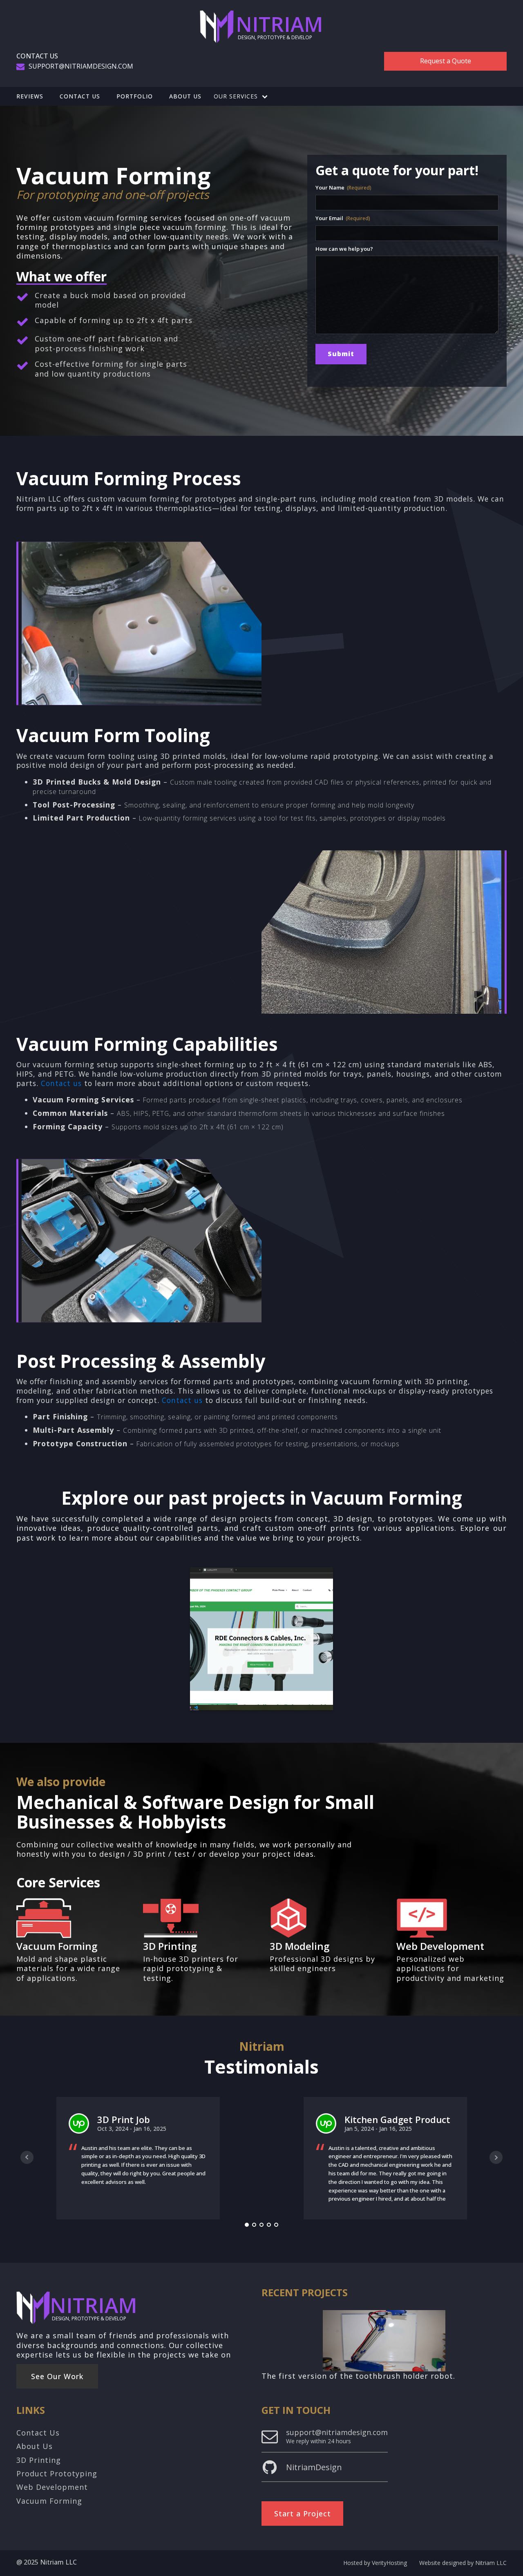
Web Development (440, 1946)
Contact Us (80, 96)
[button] (241, 96)
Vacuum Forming (57, 1946)
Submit (341, 354)
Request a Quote (446, 61)
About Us (185, 96)
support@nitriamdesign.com (81, 66)
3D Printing (170, 1946)
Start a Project (303, 2514)
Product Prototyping (57, 2474)
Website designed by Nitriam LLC (463, 2563)
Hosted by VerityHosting (375, 2563)
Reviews (30, 96)
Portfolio (135, 96)
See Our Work (57, 2376)
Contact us (61, 1083)
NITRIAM (279, 24)
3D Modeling (299, 1946)
